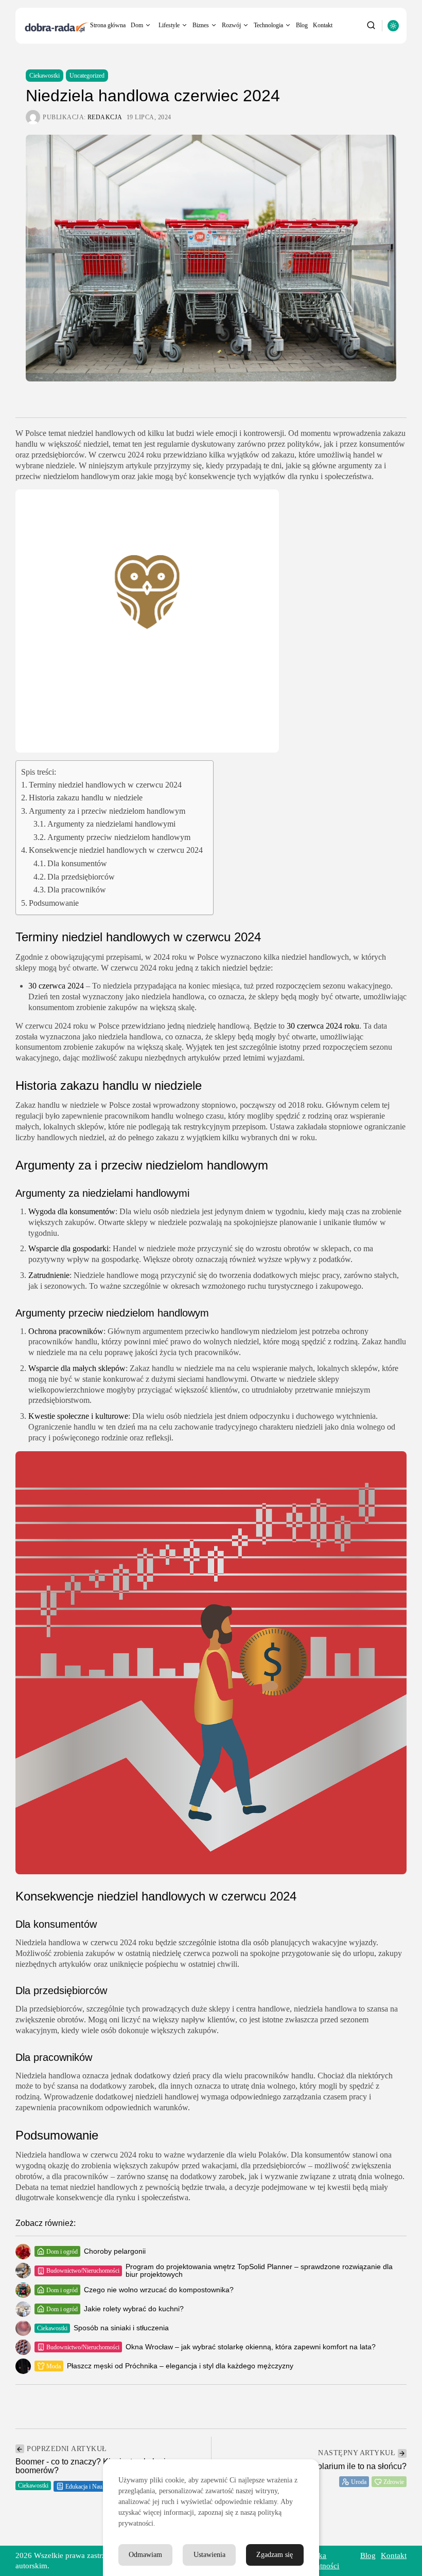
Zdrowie (394, 2482)
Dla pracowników (77, 890)
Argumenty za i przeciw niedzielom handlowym (107, 811)
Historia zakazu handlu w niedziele (86, 798)
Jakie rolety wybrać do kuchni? (134, 2309)
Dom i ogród (62, 2252)
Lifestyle (169, 25)
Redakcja (105, 117)
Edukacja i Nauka (87, 2487)
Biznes (201, 25)
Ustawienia (209, 2555)
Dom (137, 25)
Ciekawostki (45, 76)
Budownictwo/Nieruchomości (83, 2271)
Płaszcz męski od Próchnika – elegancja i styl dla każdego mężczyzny (180, 2366)
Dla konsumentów (77, 863)
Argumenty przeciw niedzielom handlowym (119, 837)
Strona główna (108, 25)
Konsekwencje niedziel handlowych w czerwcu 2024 (116, 850)
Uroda (359, 2482)
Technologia (268, 25)
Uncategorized (87, 76)
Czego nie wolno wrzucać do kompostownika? (159, 2290)
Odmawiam (145, 2555)
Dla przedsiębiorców (81, 877)
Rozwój (231, 25)
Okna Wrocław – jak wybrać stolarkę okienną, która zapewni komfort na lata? (251, 2347)
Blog (302, 25)
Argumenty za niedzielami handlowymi (111, 824)
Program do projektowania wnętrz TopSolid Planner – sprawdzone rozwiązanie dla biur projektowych (259, 2270)
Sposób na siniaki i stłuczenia (121, 2328)
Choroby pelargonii (115, 2251)
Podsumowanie (54, 903)
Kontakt (323, 25)
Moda (54, 2366)
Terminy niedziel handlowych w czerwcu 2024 (105, 785)
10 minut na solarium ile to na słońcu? (338, 2466)
